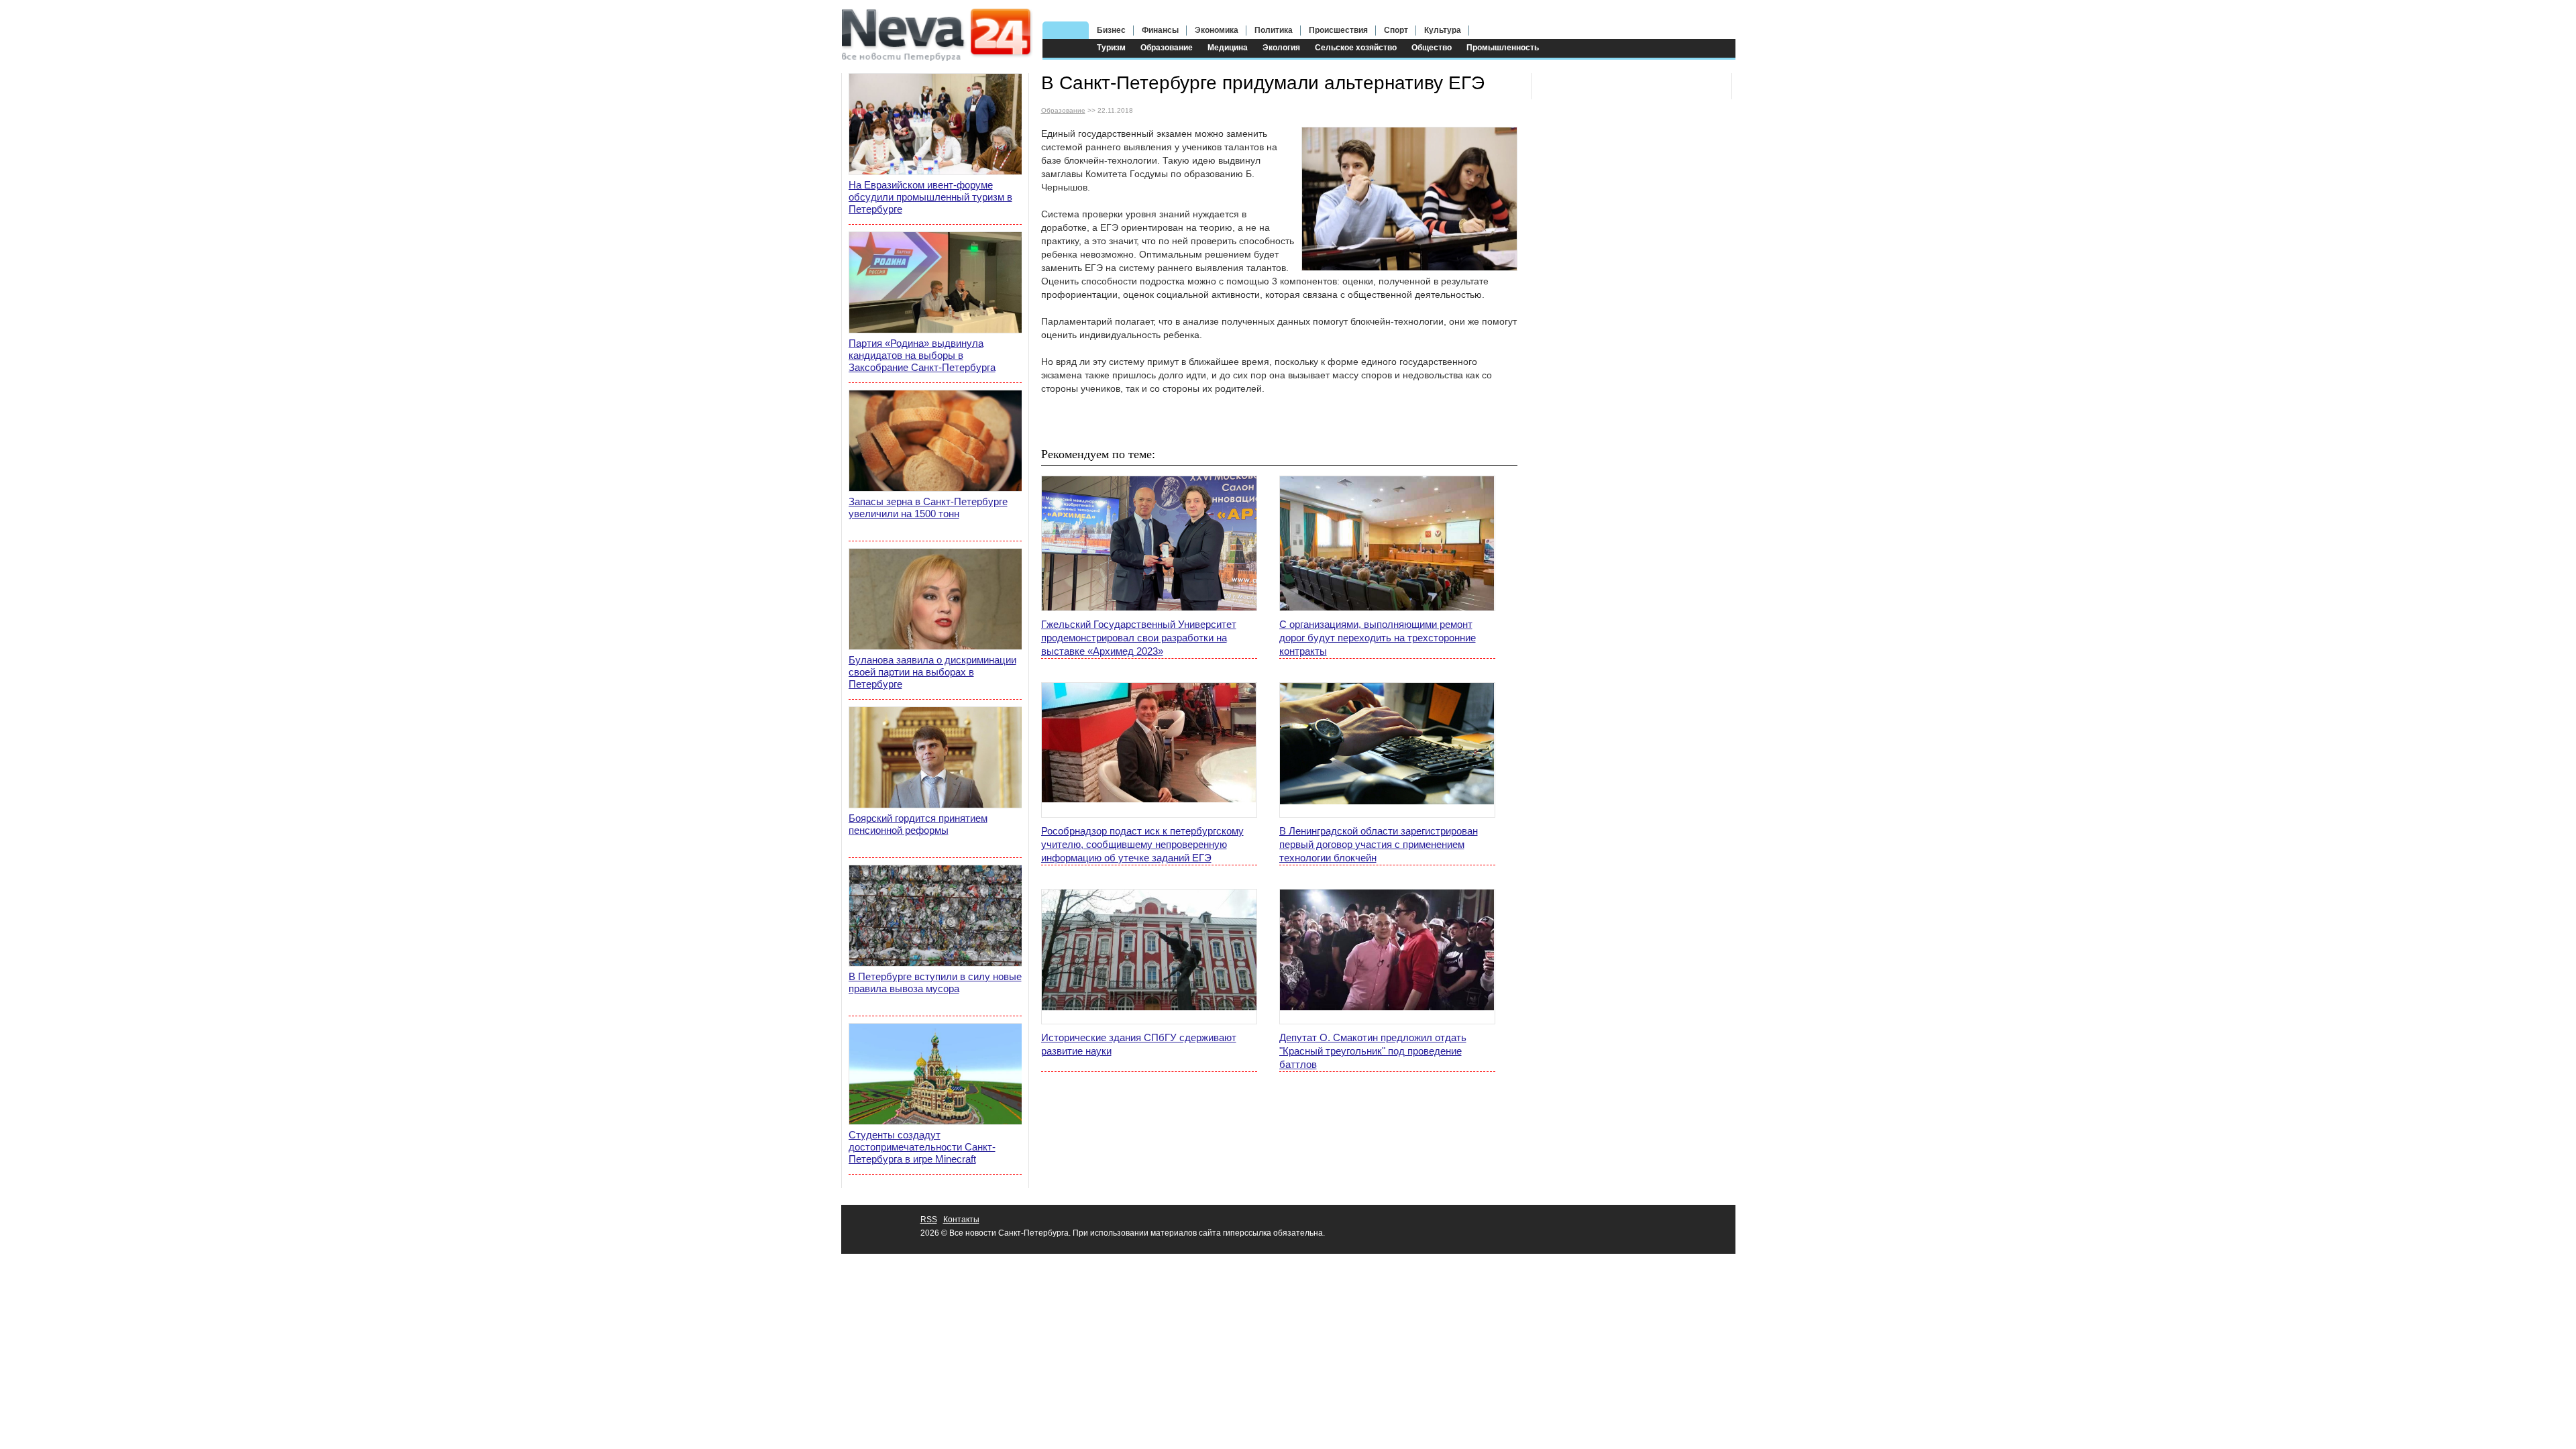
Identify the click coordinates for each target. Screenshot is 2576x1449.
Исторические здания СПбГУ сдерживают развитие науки (1139, 1044)
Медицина (1228, 48)
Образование (1167, 48)
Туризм (1111, 48)
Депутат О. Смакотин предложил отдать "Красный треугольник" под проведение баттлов (1373, 1051)
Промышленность (1503, 48)
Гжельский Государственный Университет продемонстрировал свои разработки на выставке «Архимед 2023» (1139, 638)
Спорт (1396, 30)
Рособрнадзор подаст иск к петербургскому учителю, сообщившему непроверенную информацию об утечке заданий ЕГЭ (1142, 844)
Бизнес (1111, 30)
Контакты (961, 1220)
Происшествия (1338, 30)
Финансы (1160, 30)
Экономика (1217, 30)
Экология (1281, 48)
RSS (929, 1220)
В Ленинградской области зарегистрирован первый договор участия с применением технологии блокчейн (1379, 844)
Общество (1432, 48)
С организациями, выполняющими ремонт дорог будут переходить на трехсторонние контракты (1378, 638)
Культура (1443, 30)
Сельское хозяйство (1356, 48)
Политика (1274, 30)
